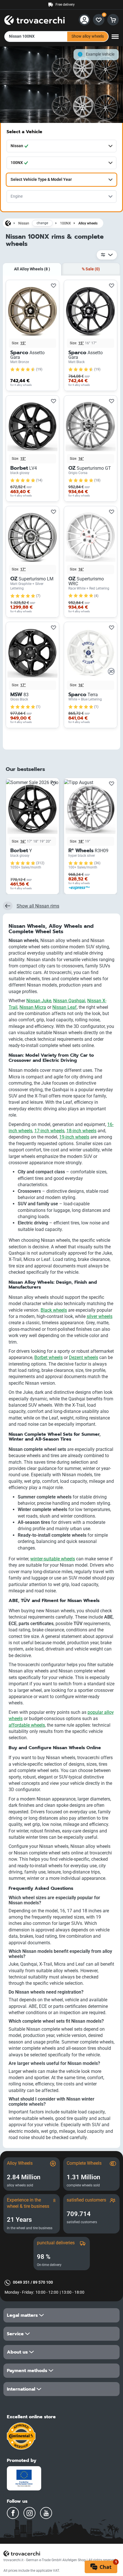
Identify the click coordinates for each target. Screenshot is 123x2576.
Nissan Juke (39, 1001)
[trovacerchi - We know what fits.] (34, 19)
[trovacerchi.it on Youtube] (46, 2513)
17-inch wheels (49, 1131)
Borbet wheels (48, 1357)
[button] (61, 2315)
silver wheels (100, 1316)
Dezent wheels (84, 1357)
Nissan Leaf (65, 1007)
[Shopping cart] (113, 20)
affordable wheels (27, 1725)
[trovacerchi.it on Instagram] (29, 2513)
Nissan (24, 223)
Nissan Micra (33, 1007)
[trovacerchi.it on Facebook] (13, 2513)
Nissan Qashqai (69, 1001)
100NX (66, 223)
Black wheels (54, 1310)
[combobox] (61, 146)
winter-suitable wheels (53, 1559)
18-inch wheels (81, 1131)
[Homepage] (8, 223)
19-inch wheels (74, 1137)
